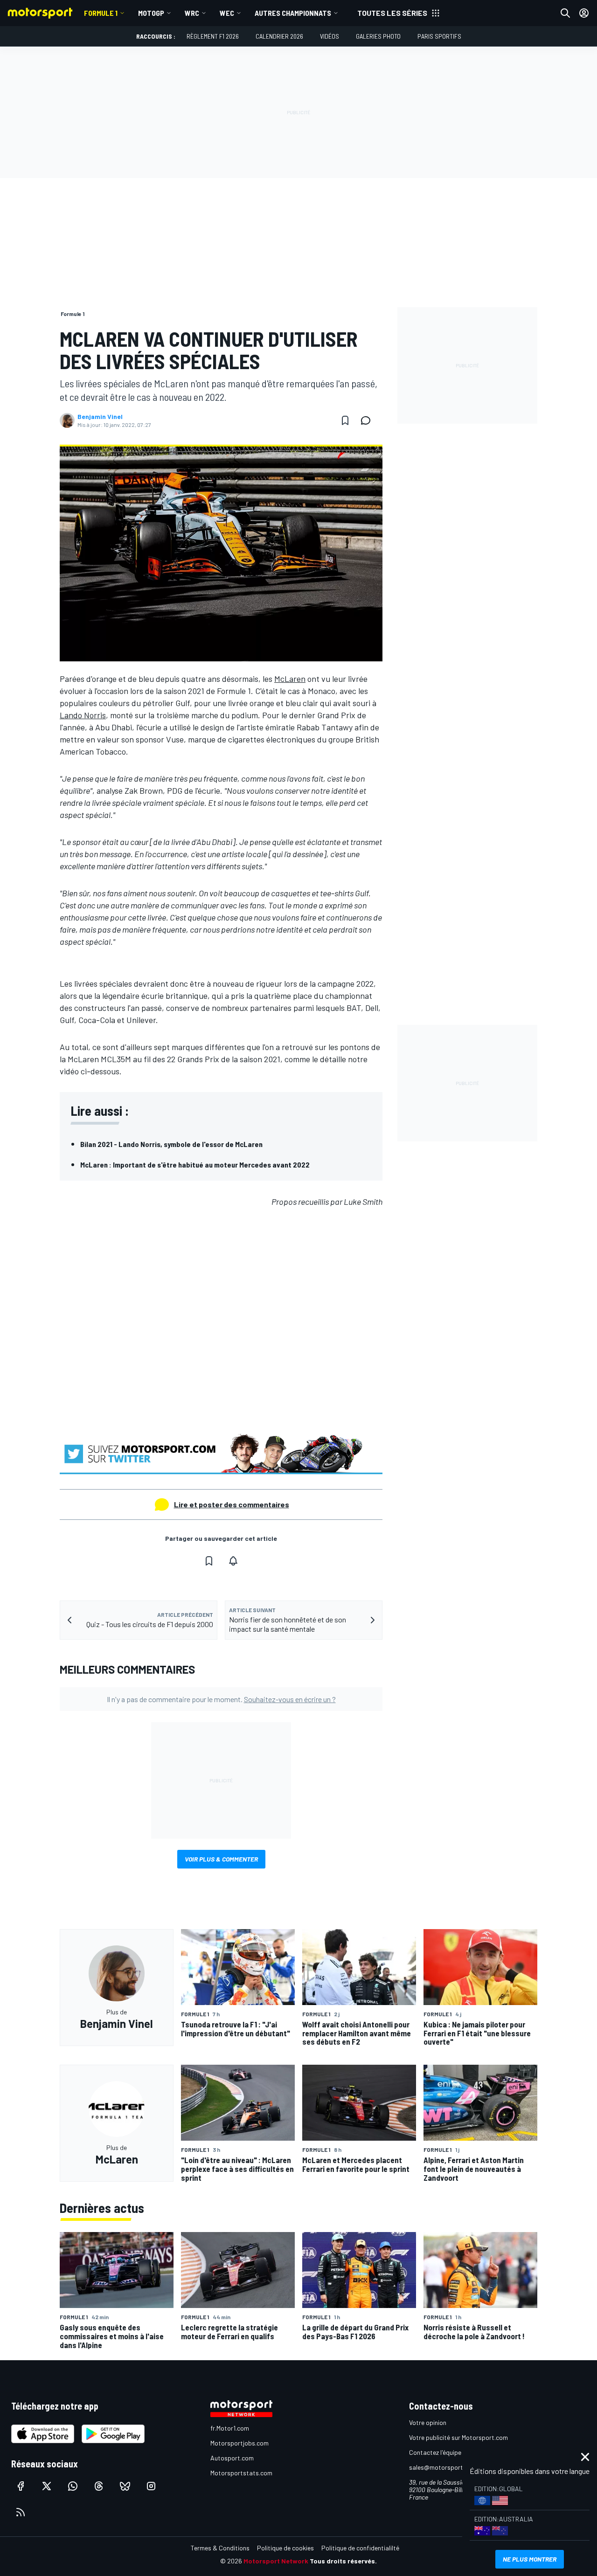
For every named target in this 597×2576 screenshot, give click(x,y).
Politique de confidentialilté (360, 2548)
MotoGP (151, 13)
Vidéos (330, 36)
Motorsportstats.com (241, 2473)
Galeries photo (378, 36)
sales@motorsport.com (443, 2467)
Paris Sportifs (439, 36)
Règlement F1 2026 (213, 36)
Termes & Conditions (220, 2548)
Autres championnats (293, 13)
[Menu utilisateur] (584, 13)
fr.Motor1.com (230, 2428)
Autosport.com (232, 2458)
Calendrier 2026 (279, 36)
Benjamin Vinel (100, 417)
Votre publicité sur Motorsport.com (458, 2437)
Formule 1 (101, 13)
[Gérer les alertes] (233, 1561)
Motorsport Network (276, 2561)
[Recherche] (565, 13)
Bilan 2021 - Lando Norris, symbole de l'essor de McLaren (171, 1144)
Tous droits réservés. (343, 2561)
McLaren (290, 679)
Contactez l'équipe (435, 2452)
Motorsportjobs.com (239, 2443)
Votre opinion (428, 2422)
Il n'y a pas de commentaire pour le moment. (221, 1699)
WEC (227, 13)
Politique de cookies (285, 2548)
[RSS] (21, 2512)
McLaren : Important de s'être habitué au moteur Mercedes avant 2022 (195, 1164)
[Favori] (345, 420)
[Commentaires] (368, 420)
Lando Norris (83, 715)
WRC (192, 13)
